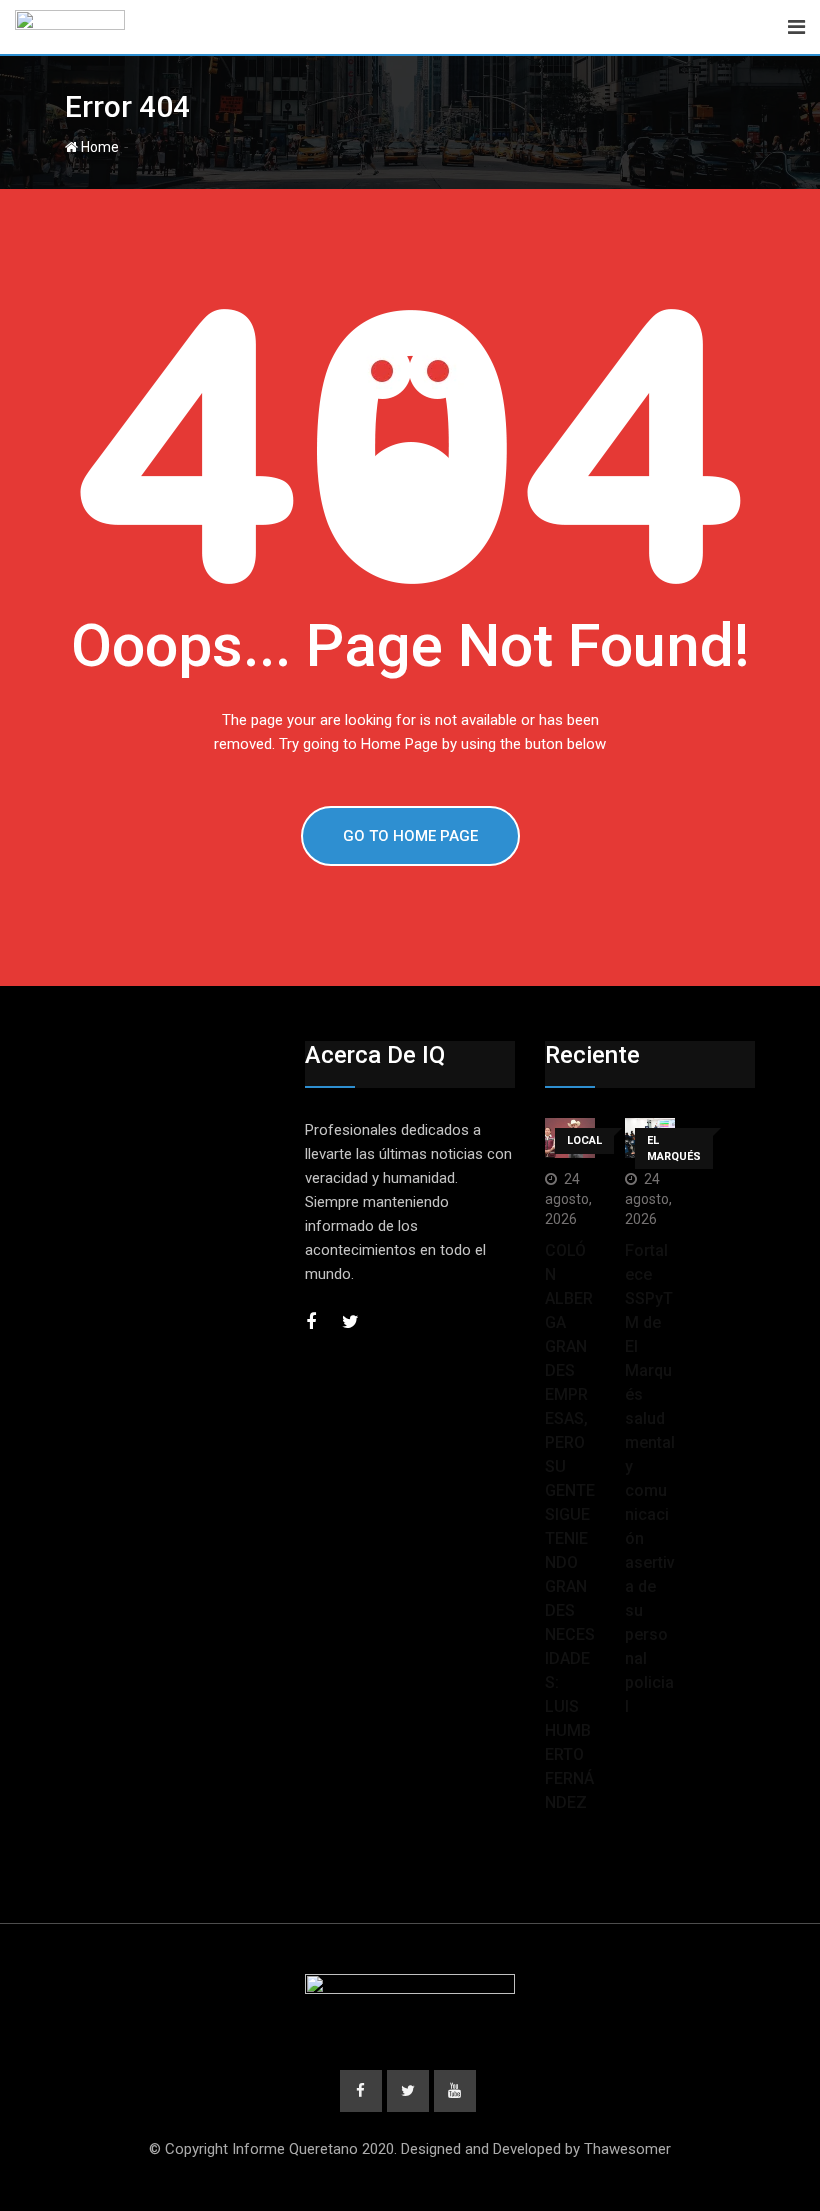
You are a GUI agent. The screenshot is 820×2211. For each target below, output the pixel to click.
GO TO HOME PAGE (410, 836)
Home (98, 147)
